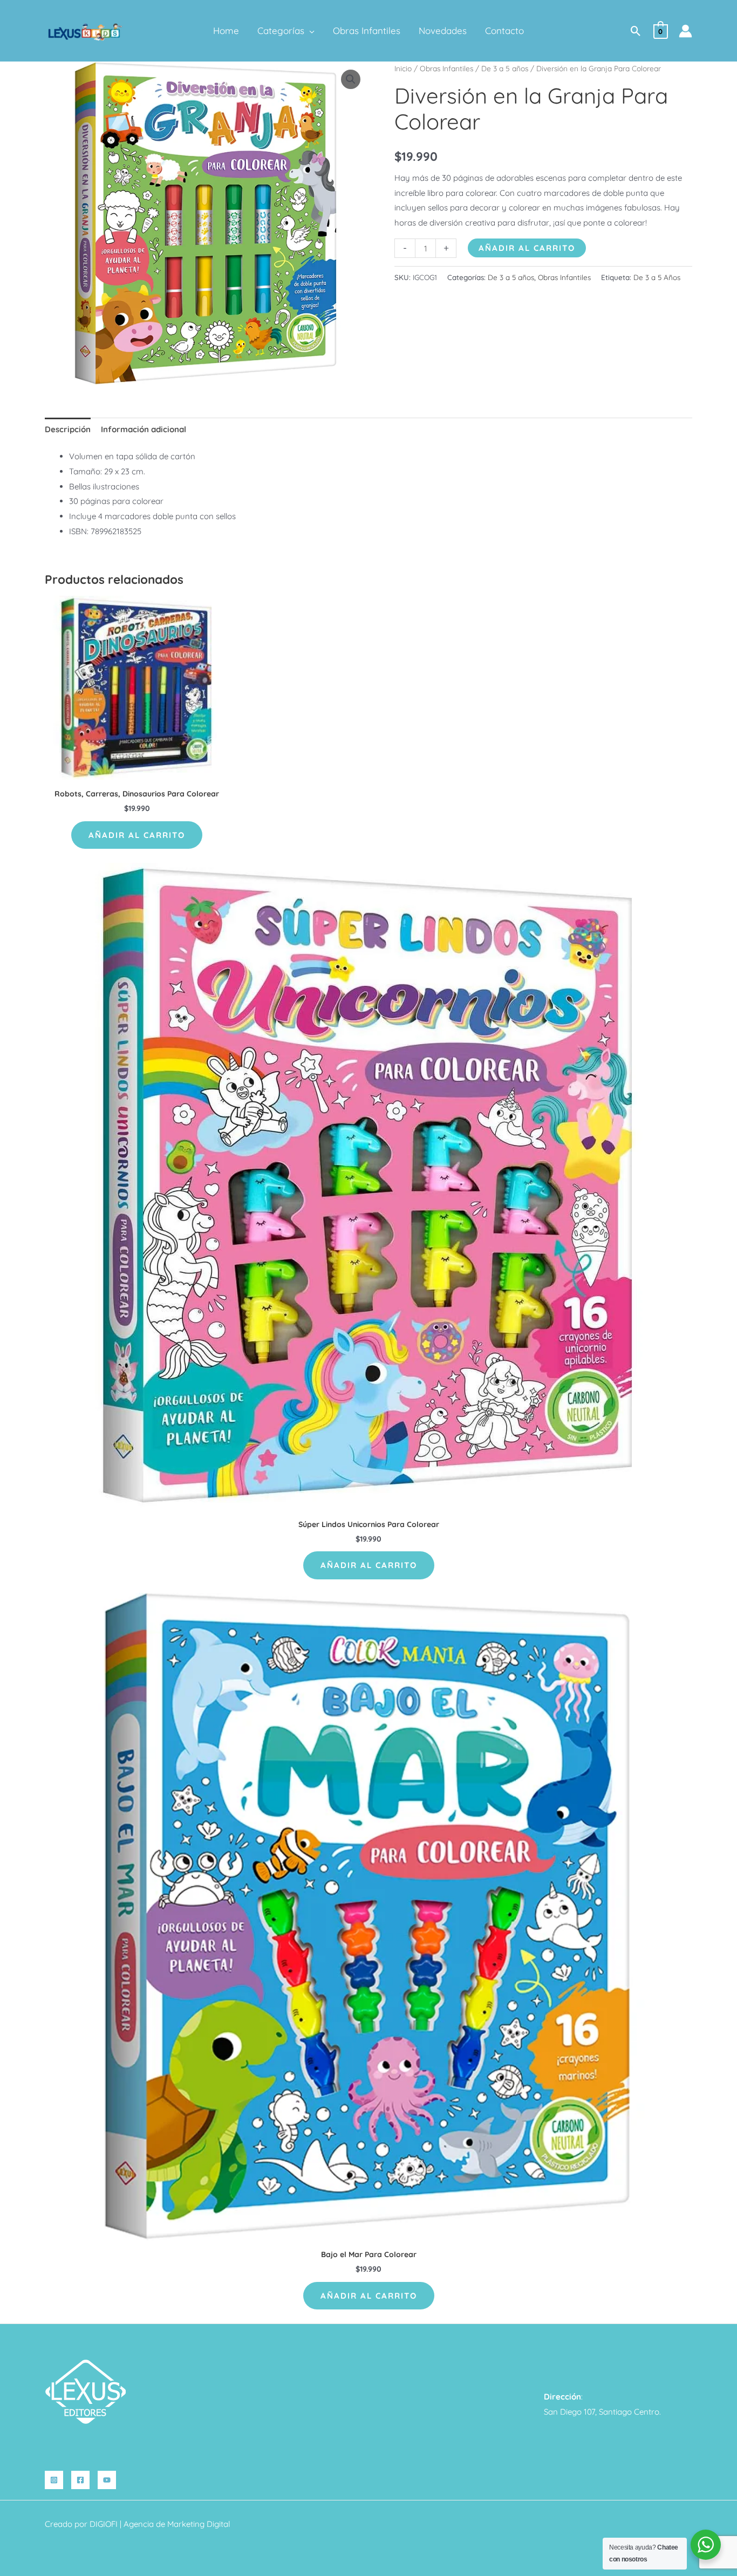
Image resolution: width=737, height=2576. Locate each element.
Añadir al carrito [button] (137, 835)
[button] (309, 31)
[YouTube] (107, 2480)
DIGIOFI (104, 2524)
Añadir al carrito (527, 248)
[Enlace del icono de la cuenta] (685, 31)
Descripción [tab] (68, 429)
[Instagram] (54, 2480)
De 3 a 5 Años (657, 277)
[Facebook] (80, 2480)
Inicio (403, 68)
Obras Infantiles (446, 68)
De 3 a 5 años (505, 68)
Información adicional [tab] (144, 429)
